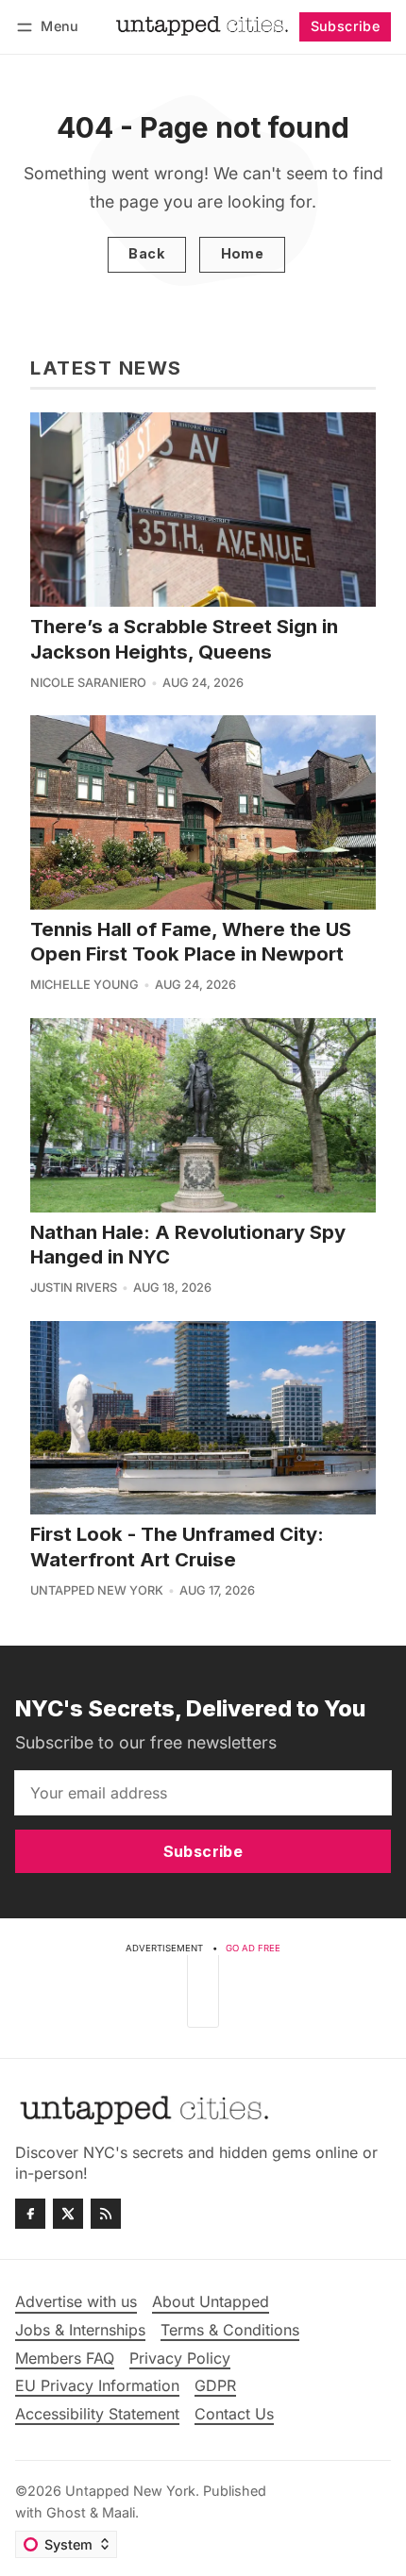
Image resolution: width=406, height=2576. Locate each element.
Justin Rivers (74, 1288)
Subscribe (346, 26)
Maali (118, 2512)
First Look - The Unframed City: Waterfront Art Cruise (177, 1546)
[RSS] (106, 2214)
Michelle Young (85, 985)
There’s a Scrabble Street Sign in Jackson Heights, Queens (184, 638)
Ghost (66, 2512)
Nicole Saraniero (88, 683)
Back (146, 253)
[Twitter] (68, 2214)
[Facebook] (30, 2214)
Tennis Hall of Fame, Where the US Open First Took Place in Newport (191, 941)
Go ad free (253, 1948)
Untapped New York (97, 1590)
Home (243, 253)
